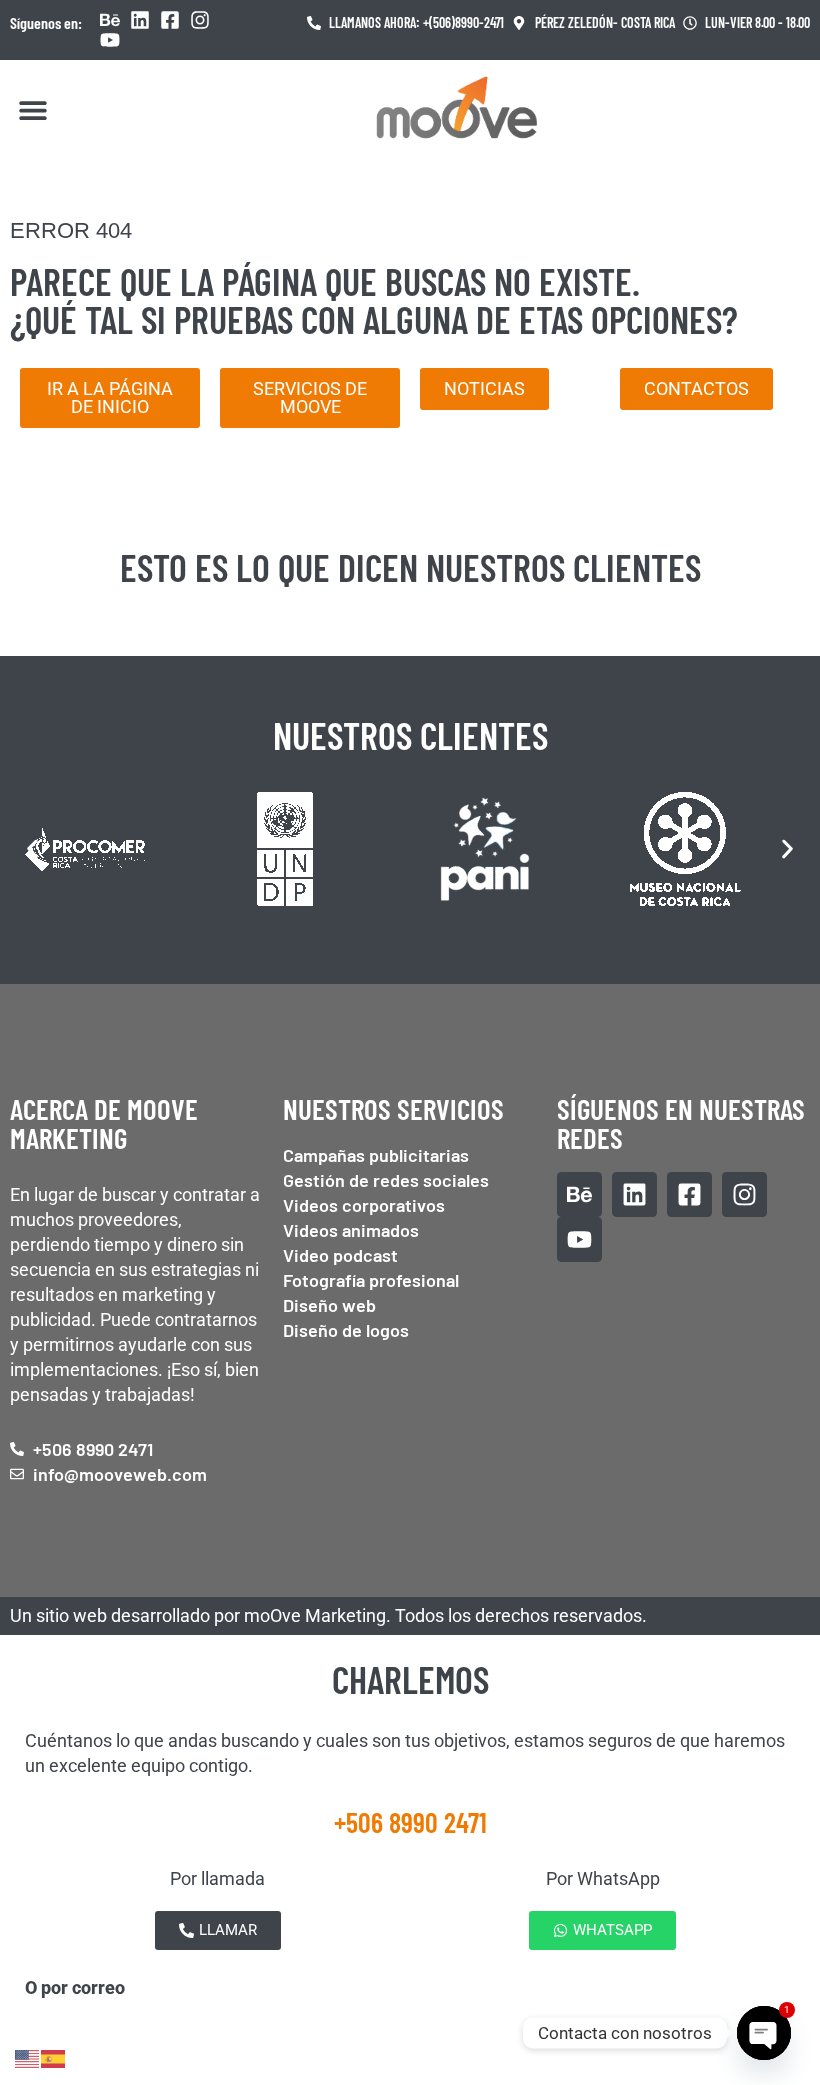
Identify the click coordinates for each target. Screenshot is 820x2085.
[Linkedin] (140, 20)
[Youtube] (110, 40)
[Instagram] (200, 20)
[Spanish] (54, 2057)
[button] (32, 109)
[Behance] (110, 20)
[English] (28, 2057)
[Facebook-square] (170, 20)
